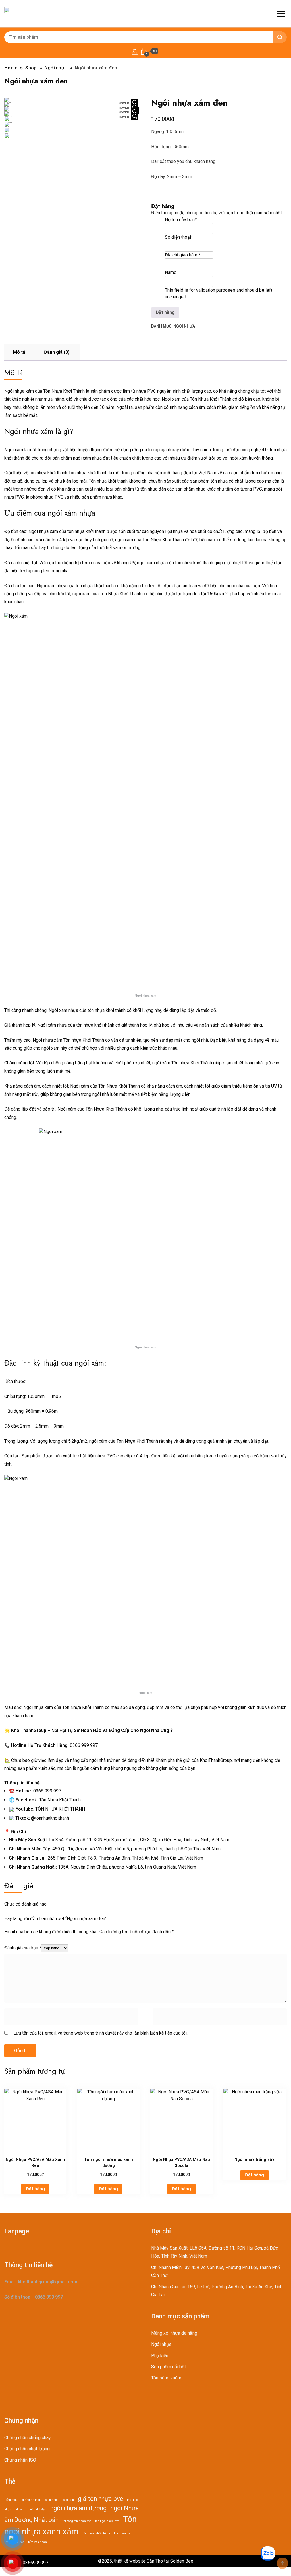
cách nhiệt (52, 2500)
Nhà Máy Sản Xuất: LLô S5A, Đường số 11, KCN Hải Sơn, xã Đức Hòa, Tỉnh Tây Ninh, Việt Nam (215, 2252)
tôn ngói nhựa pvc (107, 2521)
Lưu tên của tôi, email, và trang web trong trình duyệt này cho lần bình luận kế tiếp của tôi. (100, 2033)
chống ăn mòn (31, 2500)
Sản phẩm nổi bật (169, 2367)
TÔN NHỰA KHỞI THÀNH (60, 1809)
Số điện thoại (179, 237)
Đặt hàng (35, 2189)
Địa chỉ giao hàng (183, 255)
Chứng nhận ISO (20, 2460)
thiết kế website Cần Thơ (138, 2561)
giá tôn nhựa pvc (100, 2499)
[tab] (19, 352)
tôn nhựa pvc (123, 2533)
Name (171, 272)
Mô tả (19, 352)
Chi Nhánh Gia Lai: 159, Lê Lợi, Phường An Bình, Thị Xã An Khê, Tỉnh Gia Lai (217, 2291)
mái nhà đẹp (38, 2509)
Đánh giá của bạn (23, 1948)
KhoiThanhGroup (216, 1760)
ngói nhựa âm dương (78, 2508)
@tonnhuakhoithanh (50, 1818)
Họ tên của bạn (181, 220)
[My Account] (135, 51)
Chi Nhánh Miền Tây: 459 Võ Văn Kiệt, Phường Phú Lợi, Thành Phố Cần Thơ (216, 2271)
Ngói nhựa (184, 326)
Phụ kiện (160, 2356)
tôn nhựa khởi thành (96, 2533)
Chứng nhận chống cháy (28, 2438)
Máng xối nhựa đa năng (174, 2333)
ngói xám (62, 513)
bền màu (12, 2500)
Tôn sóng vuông (167, 2378)
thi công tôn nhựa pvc (77, 2521)
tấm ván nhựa (38, 2542)
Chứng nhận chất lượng (27, 2449)
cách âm (68, 2500)
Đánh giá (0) (57, 352)
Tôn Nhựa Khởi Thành (60, 1800)
